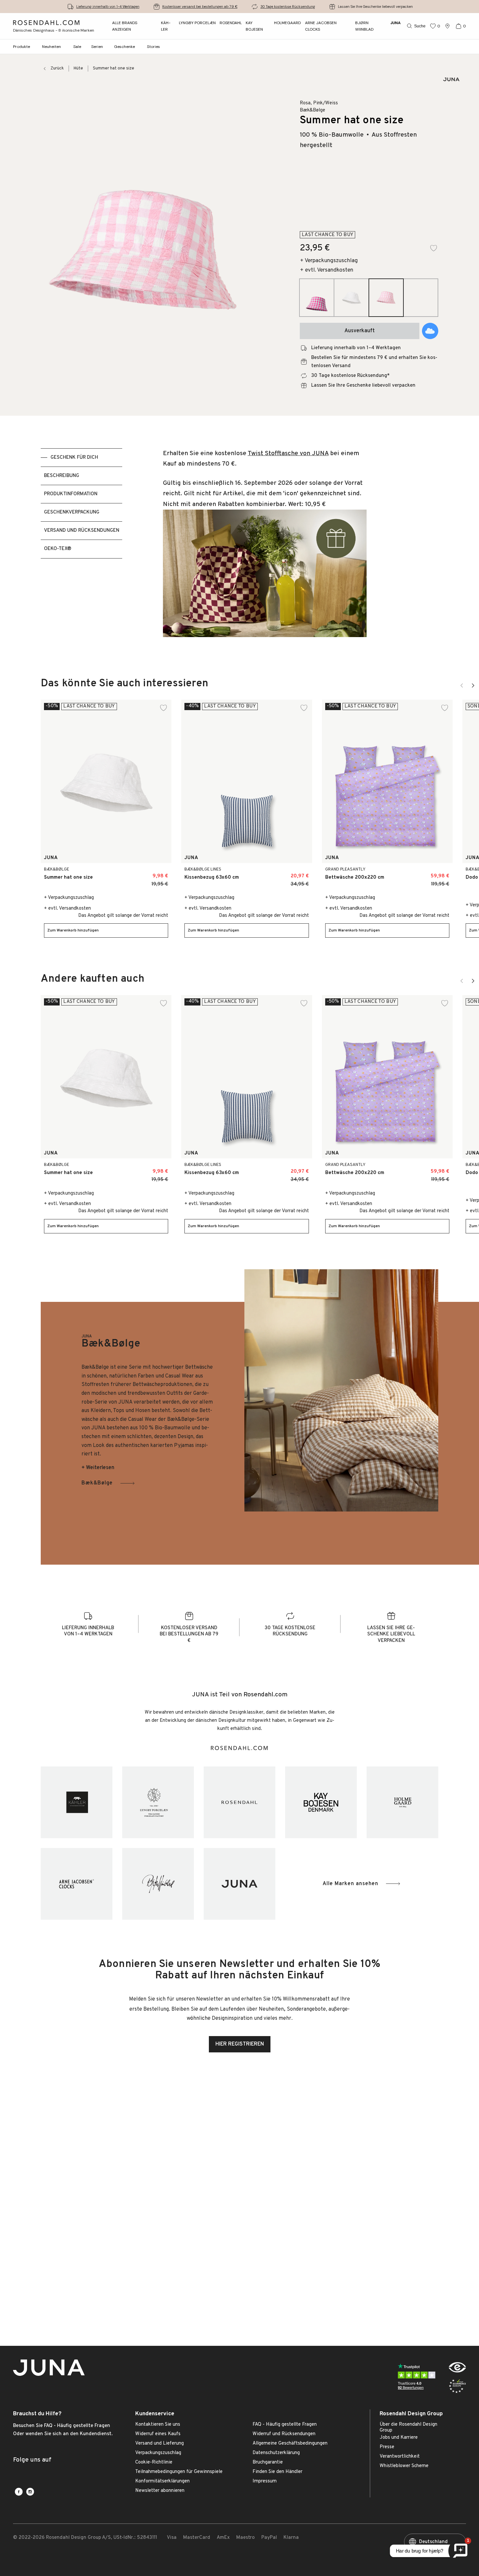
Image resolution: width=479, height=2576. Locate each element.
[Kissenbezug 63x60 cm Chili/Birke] (285, 874)
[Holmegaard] (402, 1802)
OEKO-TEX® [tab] (58, 549)
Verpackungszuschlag (158, 2453)
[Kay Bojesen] (321, 1802)
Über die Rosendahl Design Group (408, 2427)
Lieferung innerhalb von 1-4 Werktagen (108, 7)
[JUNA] (239, 1884)
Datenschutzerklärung (276, 2453)
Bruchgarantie (268, 2463)
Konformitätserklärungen (162, 2481)
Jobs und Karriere (399, 2438)
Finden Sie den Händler (277, 2472)
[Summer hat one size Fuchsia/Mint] (159, 874)
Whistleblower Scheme (404, 2466)
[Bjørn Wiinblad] (158, 1884)
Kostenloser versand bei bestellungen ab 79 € (200, 7)
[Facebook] (19, 2492)
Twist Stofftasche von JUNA (288, 454)
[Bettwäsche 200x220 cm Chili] (426, 874)
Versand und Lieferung (160, 2444)
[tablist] (81, 547)
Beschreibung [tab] (62, 476)
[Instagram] (30, 2492)
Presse (387, 2447)
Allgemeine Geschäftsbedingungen (290, 2444)
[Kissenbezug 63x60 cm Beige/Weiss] (300, 874)
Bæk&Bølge (97, 1483)
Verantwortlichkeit (400, 2457)
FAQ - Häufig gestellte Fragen (285, 2425)
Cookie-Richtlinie (154, 2463)
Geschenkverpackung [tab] (72, 512)
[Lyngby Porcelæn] (158, 1802)
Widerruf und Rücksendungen (284, 2434)
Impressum (265, 2481)
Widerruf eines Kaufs (158, 2434)
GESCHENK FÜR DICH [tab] (74, 458)
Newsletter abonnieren (160, 2491)
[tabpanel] (265, 547)
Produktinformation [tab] (71, 494)
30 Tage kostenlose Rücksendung (288, 7)
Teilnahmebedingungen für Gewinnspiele (179, 2472)
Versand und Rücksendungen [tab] (82, 531)
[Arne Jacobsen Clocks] (77, 1884)
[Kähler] (77, 1802)
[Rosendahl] (239, 1802)
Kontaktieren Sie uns (158, 2425)
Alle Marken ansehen (350, 1884)
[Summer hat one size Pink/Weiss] (145, 874)
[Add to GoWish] (430, 331)
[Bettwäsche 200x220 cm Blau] (440, 874)
